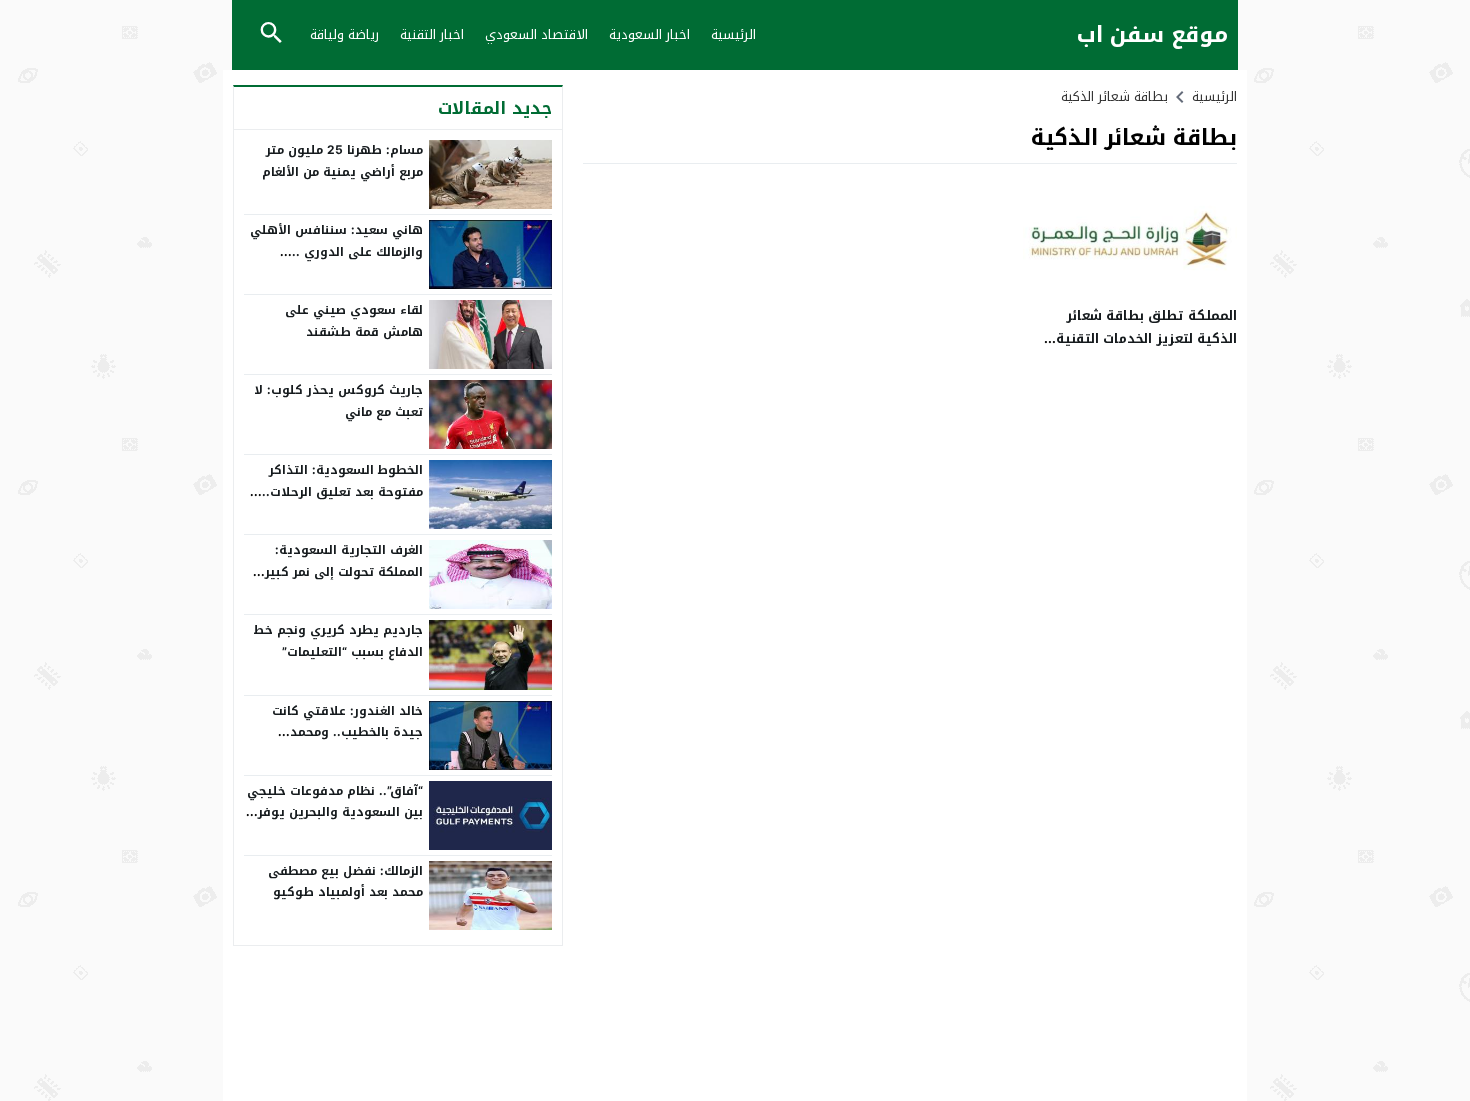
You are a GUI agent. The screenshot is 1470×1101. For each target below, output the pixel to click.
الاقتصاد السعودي (536, 34)
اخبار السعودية (649, 34)
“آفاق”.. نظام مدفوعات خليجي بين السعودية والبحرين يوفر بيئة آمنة (335, 812)
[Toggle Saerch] (271, 34)
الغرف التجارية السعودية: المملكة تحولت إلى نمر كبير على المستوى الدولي (344, 571)
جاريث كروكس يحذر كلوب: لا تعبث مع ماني (338, 401)
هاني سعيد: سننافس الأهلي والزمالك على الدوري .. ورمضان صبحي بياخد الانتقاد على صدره (336, 262)
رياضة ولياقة (344, 34)
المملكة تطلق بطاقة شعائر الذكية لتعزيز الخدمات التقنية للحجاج (1146, 339)
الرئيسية (733, 34)
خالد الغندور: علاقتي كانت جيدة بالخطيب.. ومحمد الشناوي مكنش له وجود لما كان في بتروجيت (341, 743)
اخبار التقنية (432, 34)
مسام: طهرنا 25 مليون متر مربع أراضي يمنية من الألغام (342, 161)
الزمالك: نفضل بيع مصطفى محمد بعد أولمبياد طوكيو (345, 882)
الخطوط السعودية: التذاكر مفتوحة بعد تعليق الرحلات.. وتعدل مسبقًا (342, 491)
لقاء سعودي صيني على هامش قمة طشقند (354, 321)
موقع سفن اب (1152, 35)
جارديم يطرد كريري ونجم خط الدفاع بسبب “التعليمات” (338, 641)
